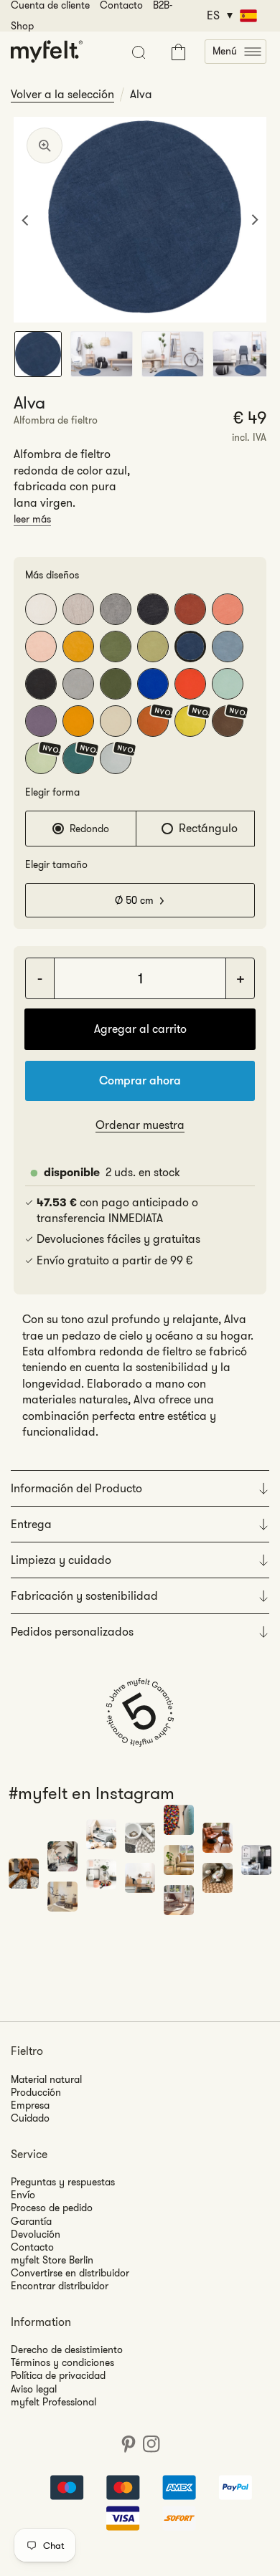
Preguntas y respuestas (63, 2182)
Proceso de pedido (52, 2208)
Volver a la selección (62, 95)
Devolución (36, 2234)
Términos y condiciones (62, 2362)
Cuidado (30, 2118)
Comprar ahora (140, 1081)
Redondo (89, 829)
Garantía (31, 2221)
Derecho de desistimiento (67, 2350)
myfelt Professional (53, 2402)
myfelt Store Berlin (52, 2260)
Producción (36, 2092)
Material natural (46, 2079)
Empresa (30, 2105)
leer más (32, 519)
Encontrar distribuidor (60, 2286)
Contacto (32, 2247)
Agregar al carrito (140, 1029)
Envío (23, 2195)
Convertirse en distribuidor (70, 2273)
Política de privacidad (58, 2375)
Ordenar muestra (140, 1125)
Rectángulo (208, 828)
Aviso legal (34, 2389)
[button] (235, 52)
